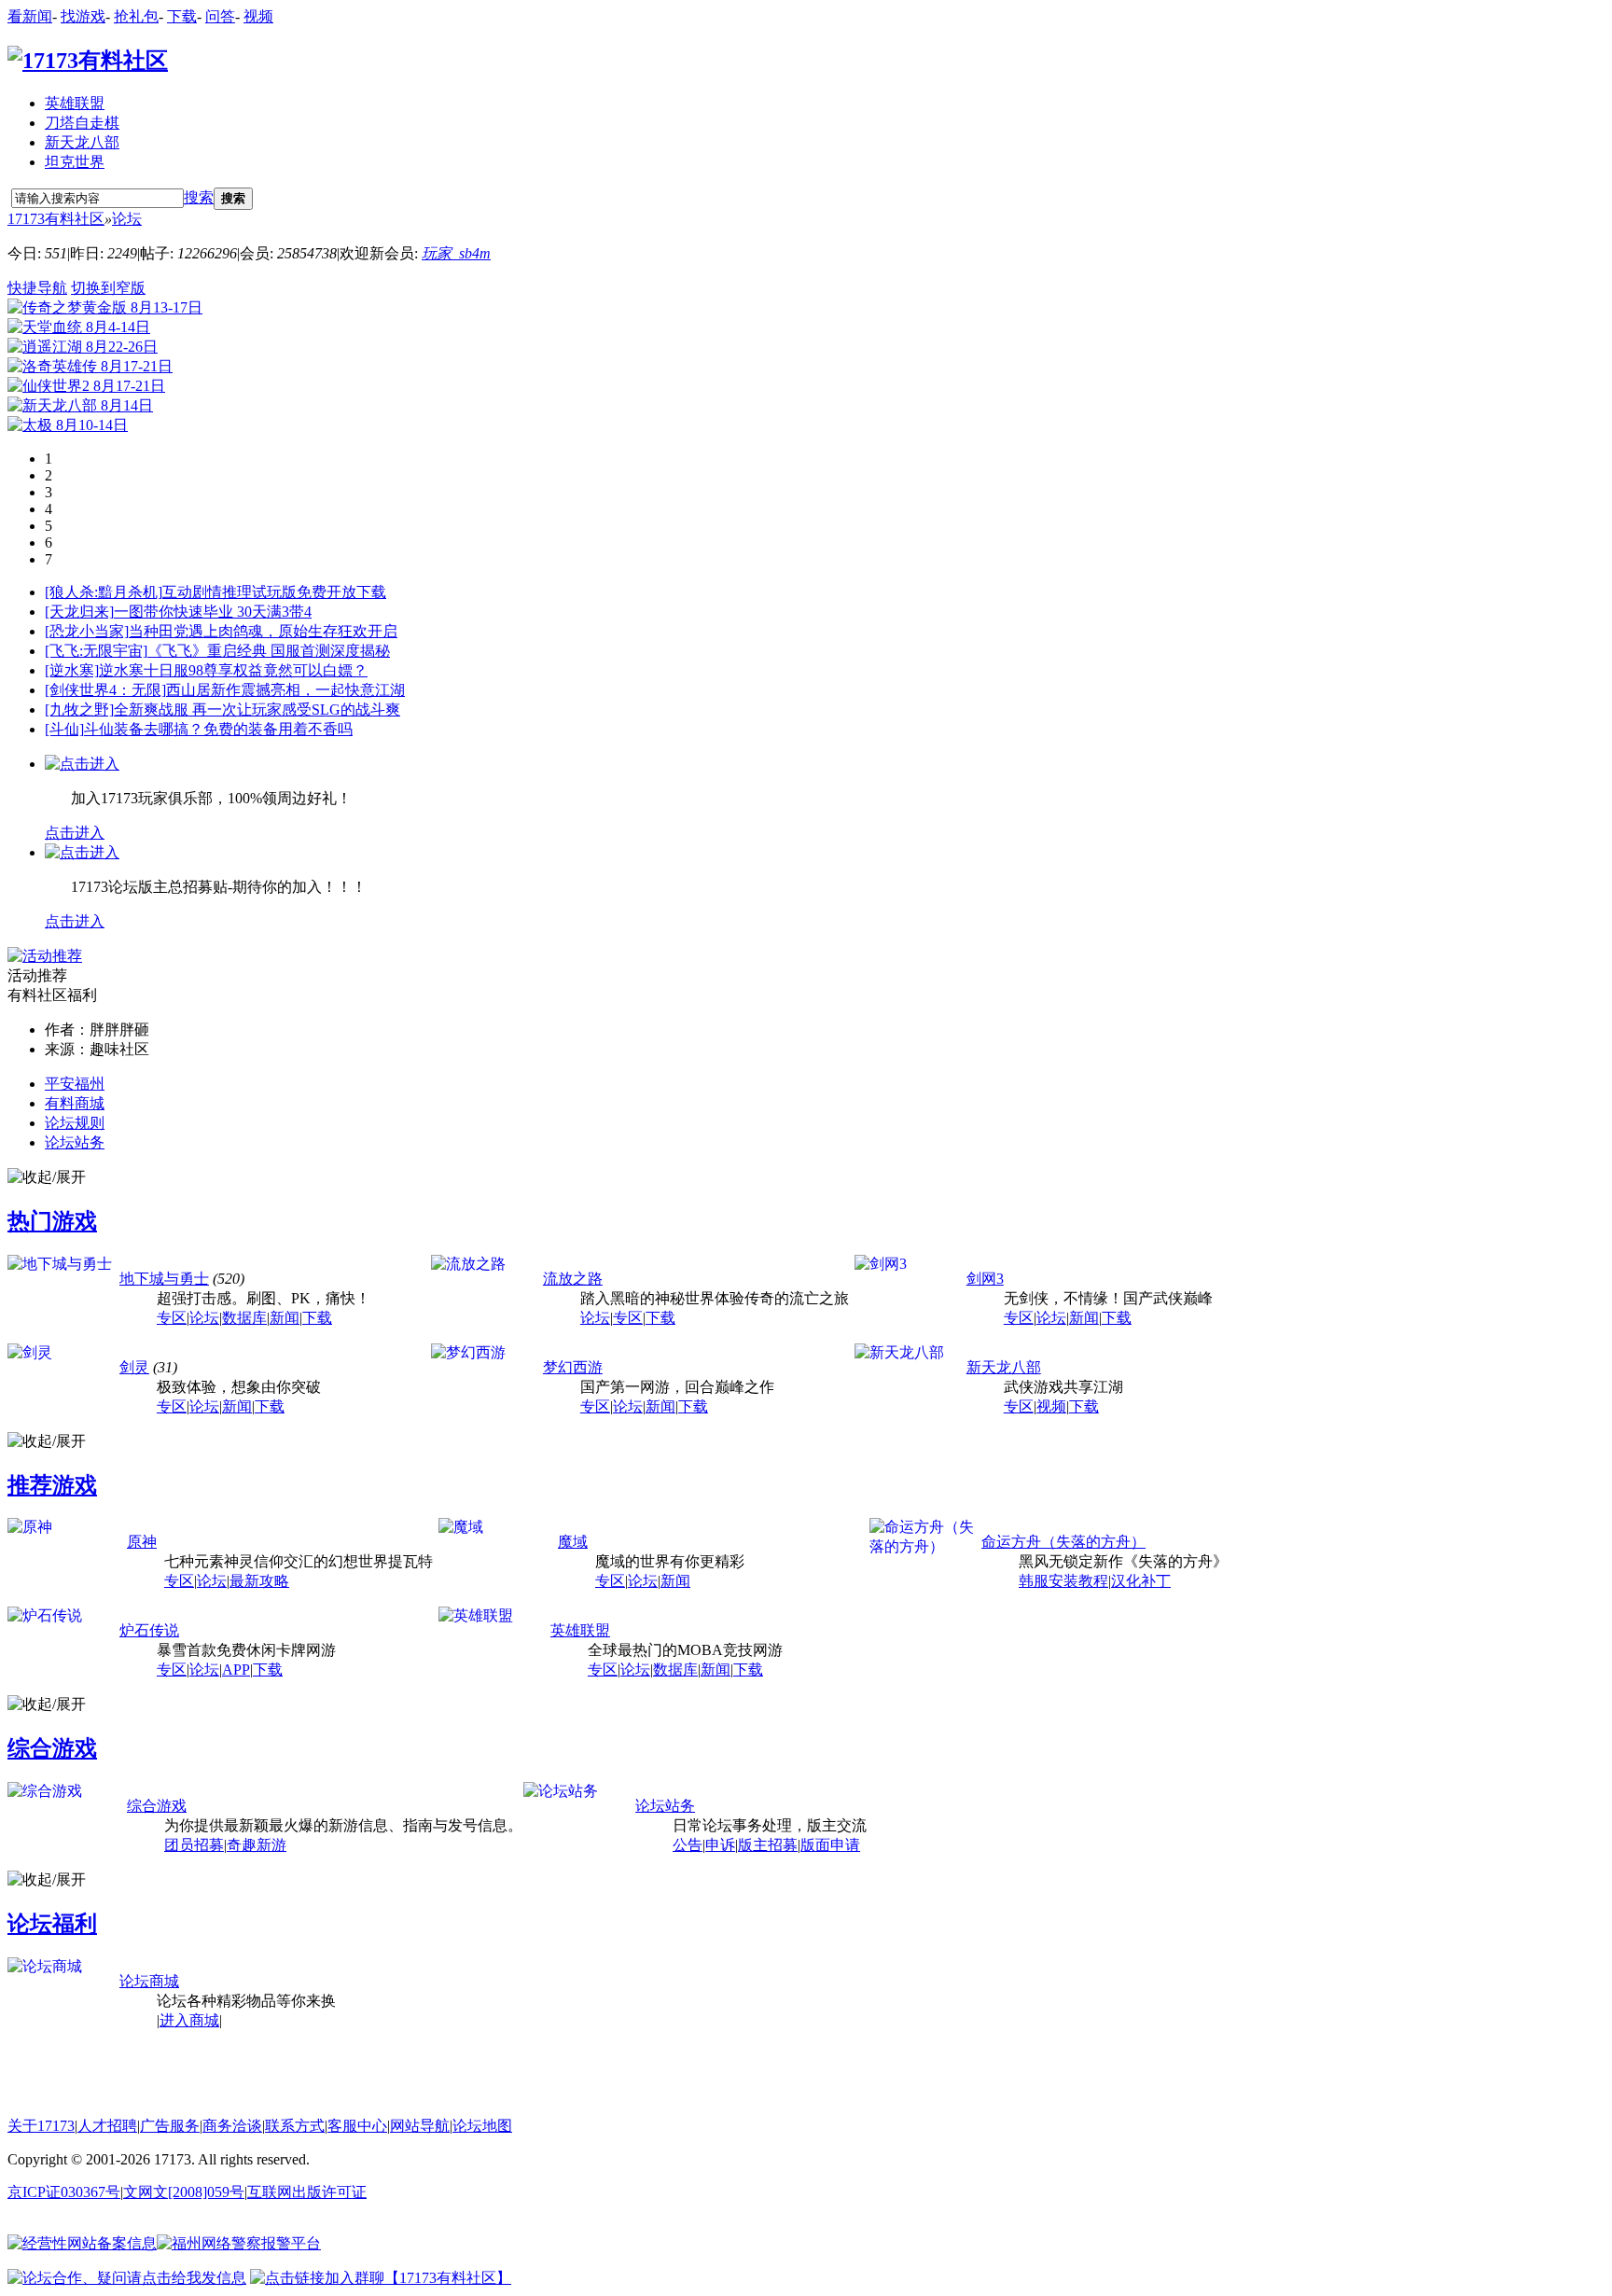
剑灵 (134, 1367)
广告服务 (170, 2126)
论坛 (127, 219)
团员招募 (194, 1845)
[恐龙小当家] (87, 631)
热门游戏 (52, 1221)
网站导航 (420, 2126)
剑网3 (985, 1279)
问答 (220, 16)
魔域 (573, 1542)
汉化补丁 (1141, 1581)
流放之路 (573, 1279)
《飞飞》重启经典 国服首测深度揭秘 (269, 651)
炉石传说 (149, 1630)
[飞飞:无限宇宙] (96, 651)
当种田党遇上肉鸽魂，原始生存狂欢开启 (263, 631)
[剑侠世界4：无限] (105, 690)
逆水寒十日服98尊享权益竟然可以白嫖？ (233, 670)
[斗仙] (64, 729)
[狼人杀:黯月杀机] (104, 592)
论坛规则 (75, 1123)
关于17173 (41, 2126)
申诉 (720, 1845)
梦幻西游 (573, 1367)
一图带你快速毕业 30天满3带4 (213, 612)
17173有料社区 (56, 219)
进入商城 (189, 2020)
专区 (172, 1318)
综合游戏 (52, 1748)
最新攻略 (259, 1581)
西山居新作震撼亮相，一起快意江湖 (285, 690)
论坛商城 (149, 1981)
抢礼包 (136, 16)
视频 (258, 16)
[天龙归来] (79, 612)
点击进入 (75, 833)
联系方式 (295, 2126)
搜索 (199, 197)
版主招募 (768, 1845)
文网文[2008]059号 (184, 2192)
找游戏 (83, 16)
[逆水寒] (72, 670)
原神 (142, 1542)
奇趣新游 (257, 1845)
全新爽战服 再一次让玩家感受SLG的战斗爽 (257, 710)
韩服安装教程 (1063, 1581)
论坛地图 (482, 2126)
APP (236, 1670)
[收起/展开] (47, 1178)
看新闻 (30, 16)
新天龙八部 (82, 142)
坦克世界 (75, 162)
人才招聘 (107, 2126)
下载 (182, 16)
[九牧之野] (79, 710)
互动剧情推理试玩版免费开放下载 (274, 592)
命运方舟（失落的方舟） (1063, 1542)
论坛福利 (52, 1924)
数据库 (244, 1318)
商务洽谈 (232, 2126)
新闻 (285, 1318)
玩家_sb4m (456, 253)
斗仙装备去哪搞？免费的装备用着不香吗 (218, 729)
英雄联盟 (75, 103)
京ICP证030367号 (64, 2192)
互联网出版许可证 (307, 2192)
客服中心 (357, 2126)
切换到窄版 (108, 288)
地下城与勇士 (164, 1279)
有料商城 (75, 1103)
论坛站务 (75, 1142)
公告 (688, 1845)
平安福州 (75, 1084)
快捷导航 (37, 288)
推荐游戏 (52, 1485)
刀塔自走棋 (82, 123)
